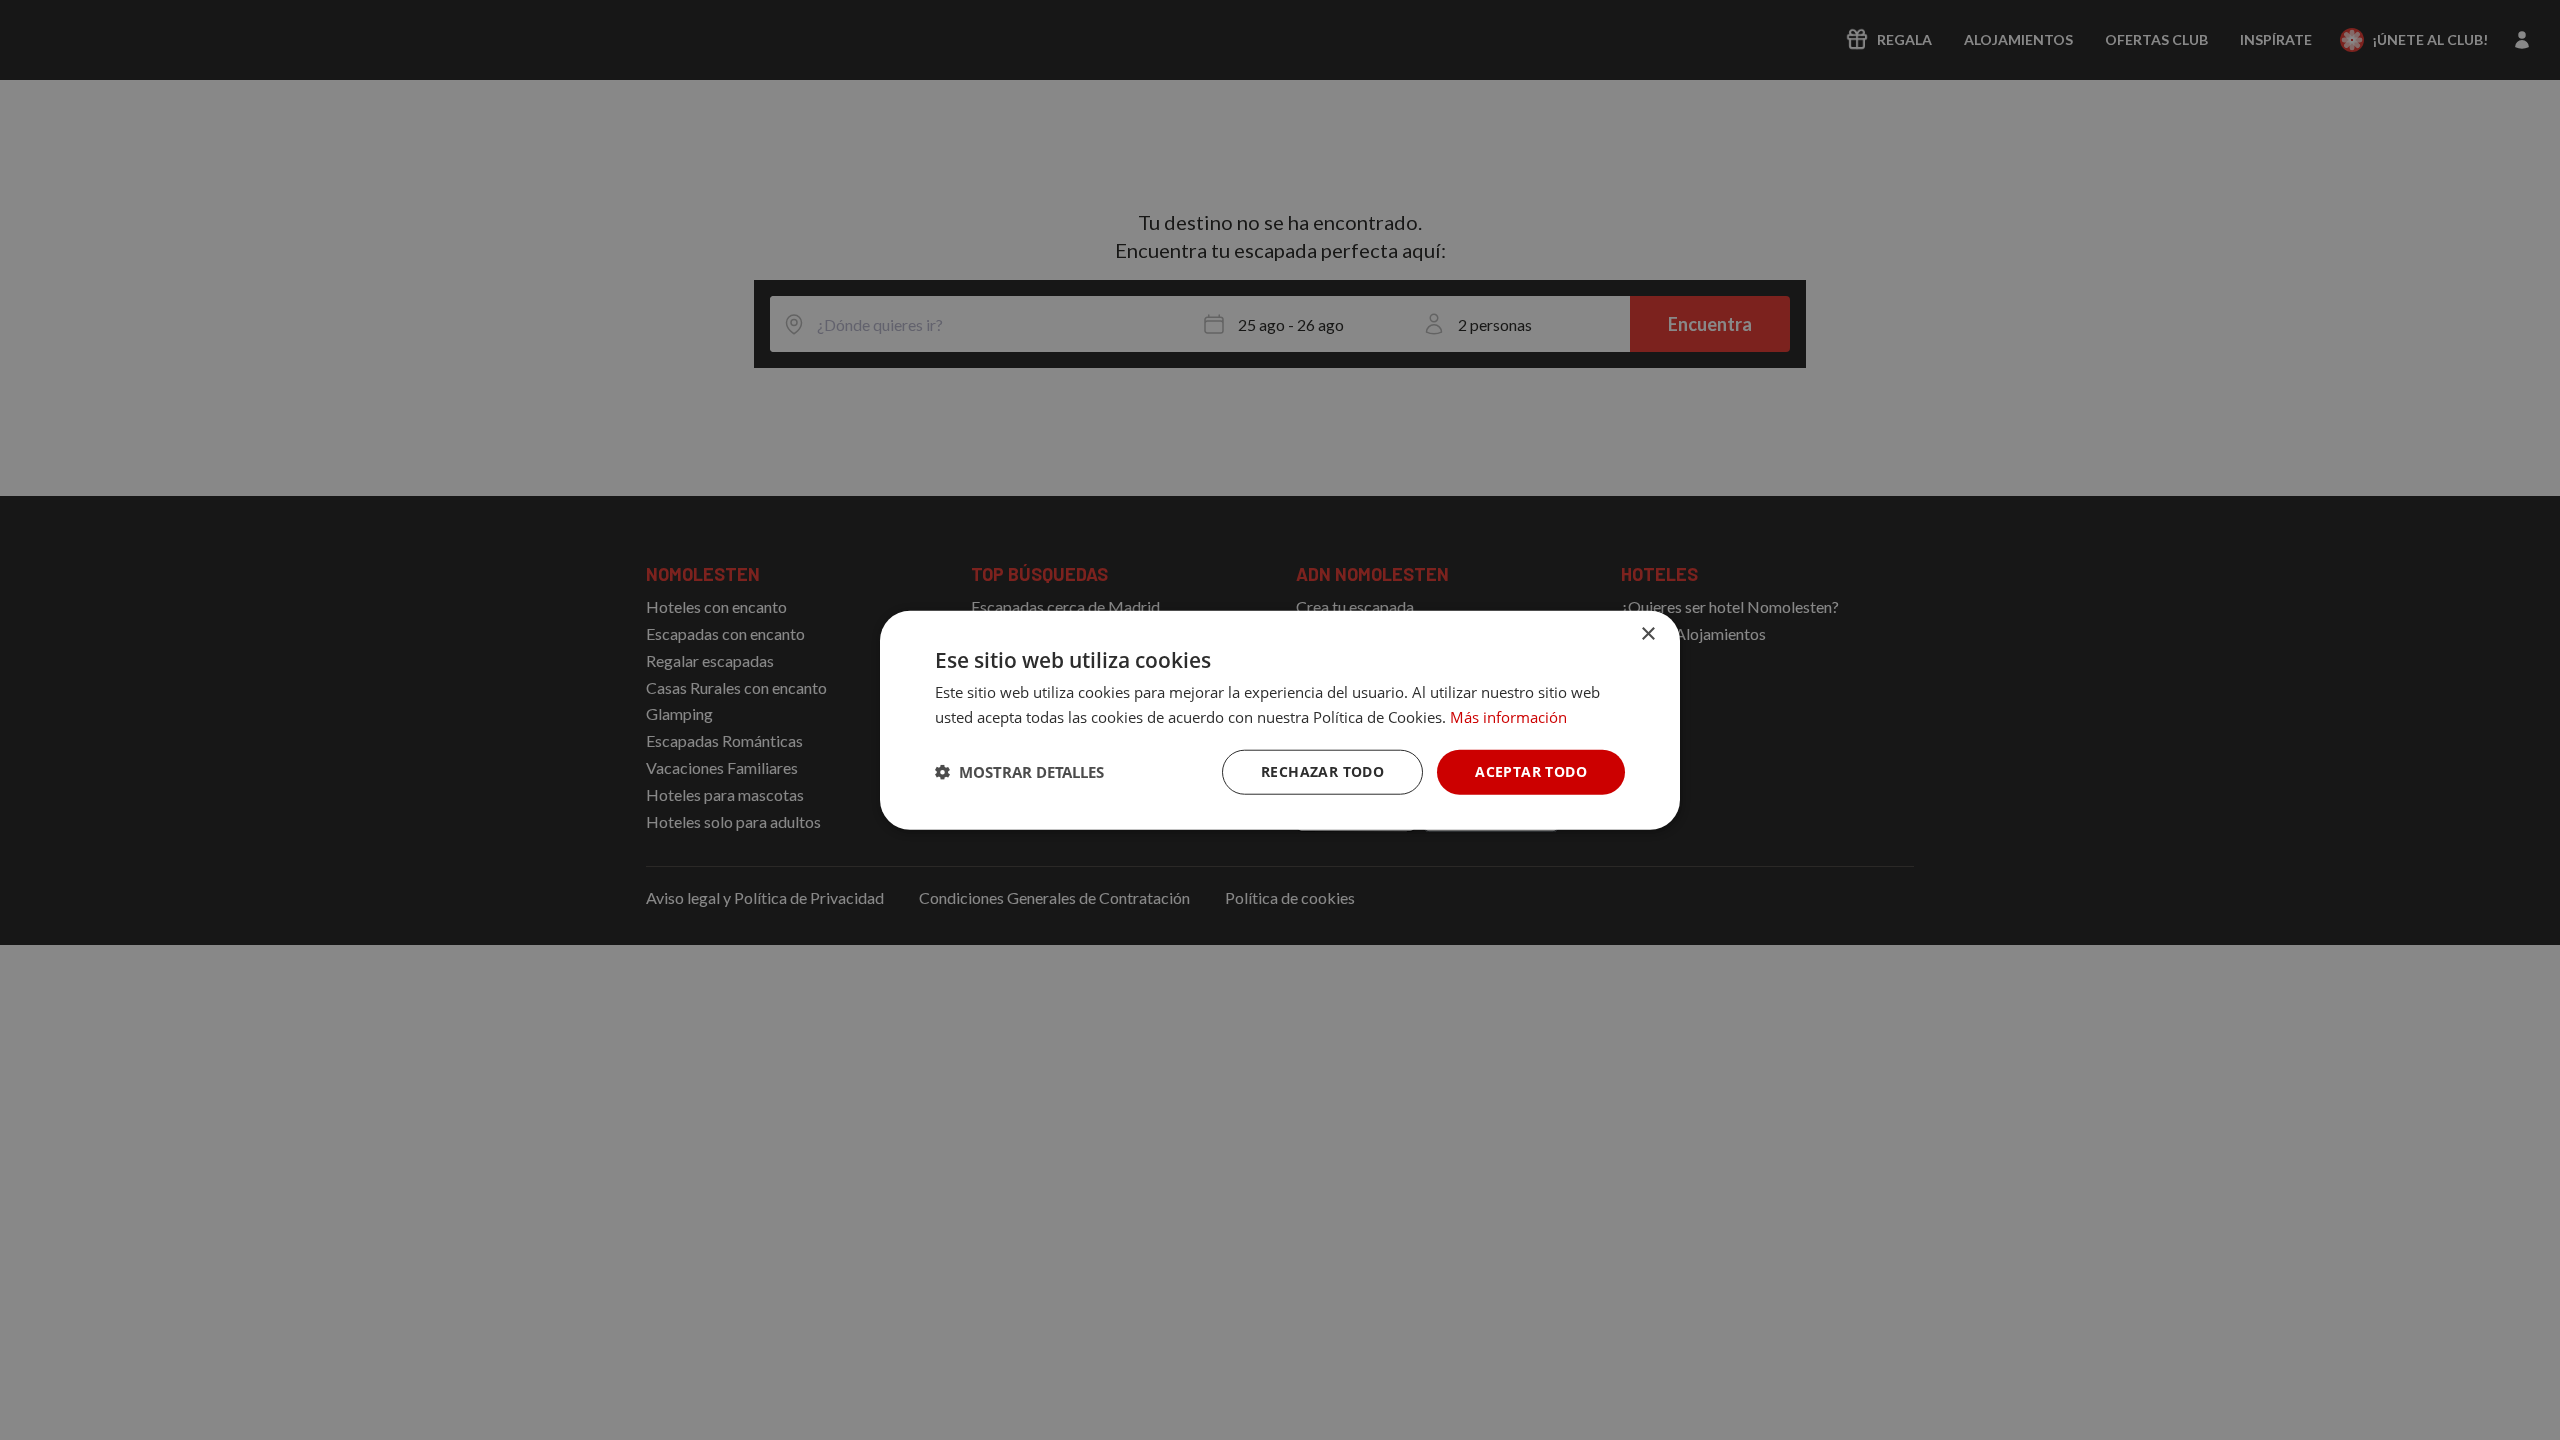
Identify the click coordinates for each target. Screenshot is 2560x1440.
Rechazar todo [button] (1322, 771)
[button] (1019, 772)
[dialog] (1280, 720)
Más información (1508, 717)
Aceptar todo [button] (1531, 771)
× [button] (1647, 634)
